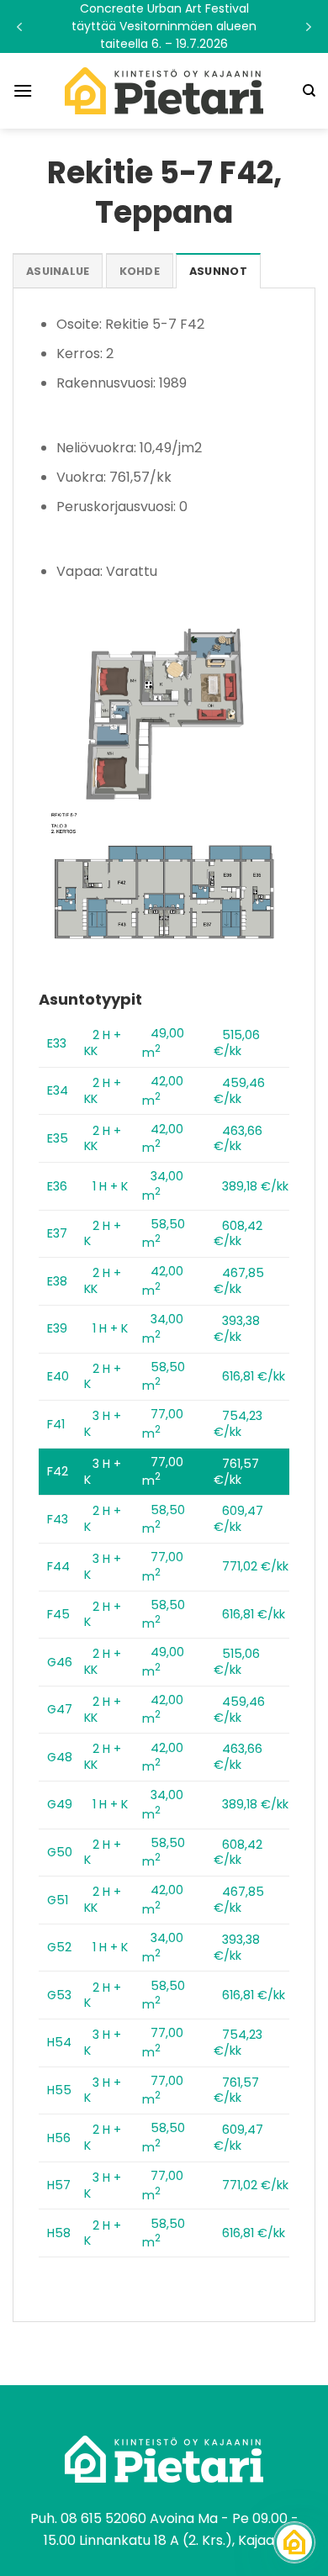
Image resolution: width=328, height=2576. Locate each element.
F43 (58, 1519)
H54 (59, 2042)
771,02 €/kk (255, 1566)
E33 (57, 1043)
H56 (59, 2138)
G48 (60, 1757)
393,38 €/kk (237, 1329)
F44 (58, 1566)
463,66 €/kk (238, 1139)
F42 (58, 1471)
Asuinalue (58, 271)
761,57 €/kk (236, 1472)
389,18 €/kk (255, 1186)
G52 (59, 1947)
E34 (58, 1090)
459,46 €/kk (239, 1091)
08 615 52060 (103, 2518)
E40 (58, 1376)
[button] (164, 26)
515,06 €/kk (237, 1043)
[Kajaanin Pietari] (164, 91)
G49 (60, 1804)
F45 (58, 1614)
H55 (59, 2090)
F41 (56, 1424)
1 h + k (110, 1186)
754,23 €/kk (238, 1424)
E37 (57, 1233)
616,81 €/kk (254, 1376)
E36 (57, 1186)
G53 (59, 1995)
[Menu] (23, 90)
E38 (57, 1281)
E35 (58, 1138)
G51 (58, 1900)
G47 (60, 1709)
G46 (60, 1662)
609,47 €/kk (238, 1519)
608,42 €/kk (238, 1234)
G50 (60, 1852)
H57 (59, 2185)
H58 (59, 2233)
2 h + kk (103, 1043)
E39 (57, 1328)
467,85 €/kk (239, 1281)
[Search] (309, 91)
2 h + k (103, 1234)
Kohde (140, 271)
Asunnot (218, 271)
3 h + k (103, 1424)
